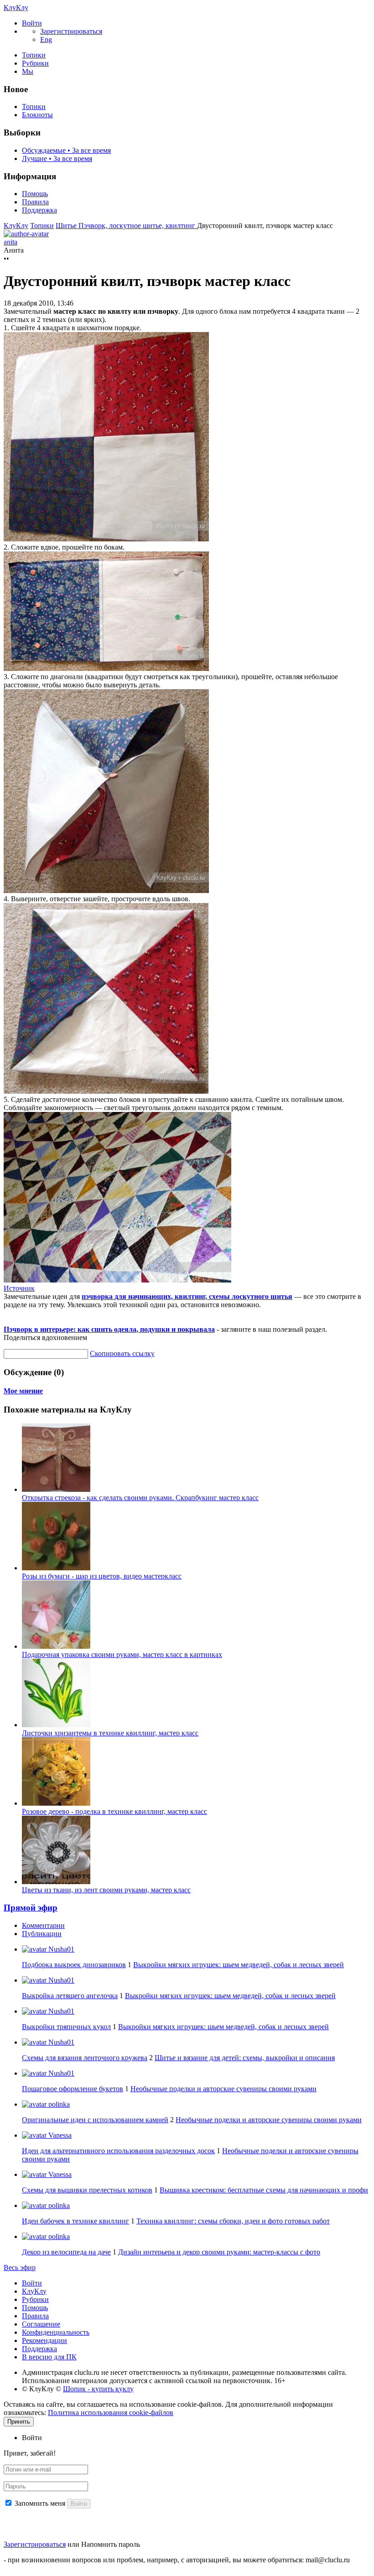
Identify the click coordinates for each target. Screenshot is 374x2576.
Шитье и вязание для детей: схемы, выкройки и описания (245, 2058)
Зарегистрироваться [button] (71, 31)
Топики (34, 55)
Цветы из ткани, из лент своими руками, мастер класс (106, 1890)
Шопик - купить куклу (98, 2389)
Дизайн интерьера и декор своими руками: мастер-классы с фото (219, 2252)
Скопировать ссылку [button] (122, 1353)
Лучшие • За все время (57, 158)
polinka (58, 2104)
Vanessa (59, 2135)
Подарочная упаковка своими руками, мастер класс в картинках (122, 1654)
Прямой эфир (31, 1908)
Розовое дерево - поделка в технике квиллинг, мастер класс (114, 1811)
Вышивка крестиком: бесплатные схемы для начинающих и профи (264, 2190)
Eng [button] (46, 39)
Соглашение (41, 2324)
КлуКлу (16, 8)
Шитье (67, 226)
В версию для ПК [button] (49, 2357)
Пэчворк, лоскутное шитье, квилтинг (138, 226)
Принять (19, 2422)
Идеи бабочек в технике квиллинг (75, 2221)
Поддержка (39, 210)
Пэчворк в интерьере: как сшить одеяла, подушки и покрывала (109, 1329)
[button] (32, 23)
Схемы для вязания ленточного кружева (85, 2058)
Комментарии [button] (43, 1925)
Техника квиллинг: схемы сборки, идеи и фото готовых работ (233, 2221)
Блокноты (37, 115)
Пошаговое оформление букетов (73, 2089)
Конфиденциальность (56, 2332)
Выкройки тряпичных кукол (66, 2027)
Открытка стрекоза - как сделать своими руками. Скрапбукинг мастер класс (140, 1498)
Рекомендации (44, 2340)
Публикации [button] (42, 1934)
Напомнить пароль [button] (111, 2544)
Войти (32, 2283)
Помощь (35, 194)
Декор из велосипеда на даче (66, 2252)
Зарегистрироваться (35, 2544)
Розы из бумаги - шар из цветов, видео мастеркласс (102, 1576)
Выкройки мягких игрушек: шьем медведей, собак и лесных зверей (239, 1965)
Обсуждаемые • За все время (66, 150)
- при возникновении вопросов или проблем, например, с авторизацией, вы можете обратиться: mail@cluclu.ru (177, 2560)
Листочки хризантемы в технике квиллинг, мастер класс (110, 1733)
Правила (35, 202)
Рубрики (35, 63)
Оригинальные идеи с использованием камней (95, 2120)
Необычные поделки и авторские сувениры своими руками (223, 2089)
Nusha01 (60, 1949)
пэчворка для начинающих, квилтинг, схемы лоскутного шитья (187, 1296)
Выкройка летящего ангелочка (70, 1996)
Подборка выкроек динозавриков (74, 1965)
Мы (28, 71)
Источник (19, 1288)
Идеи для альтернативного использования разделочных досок (118, 2151)
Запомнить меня (40, 2503)
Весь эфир (20, 2267)
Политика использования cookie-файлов (111, 2412)
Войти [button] (32, 2438)
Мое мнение (23, 1391)
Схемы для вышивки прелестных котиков (87, 2190)
